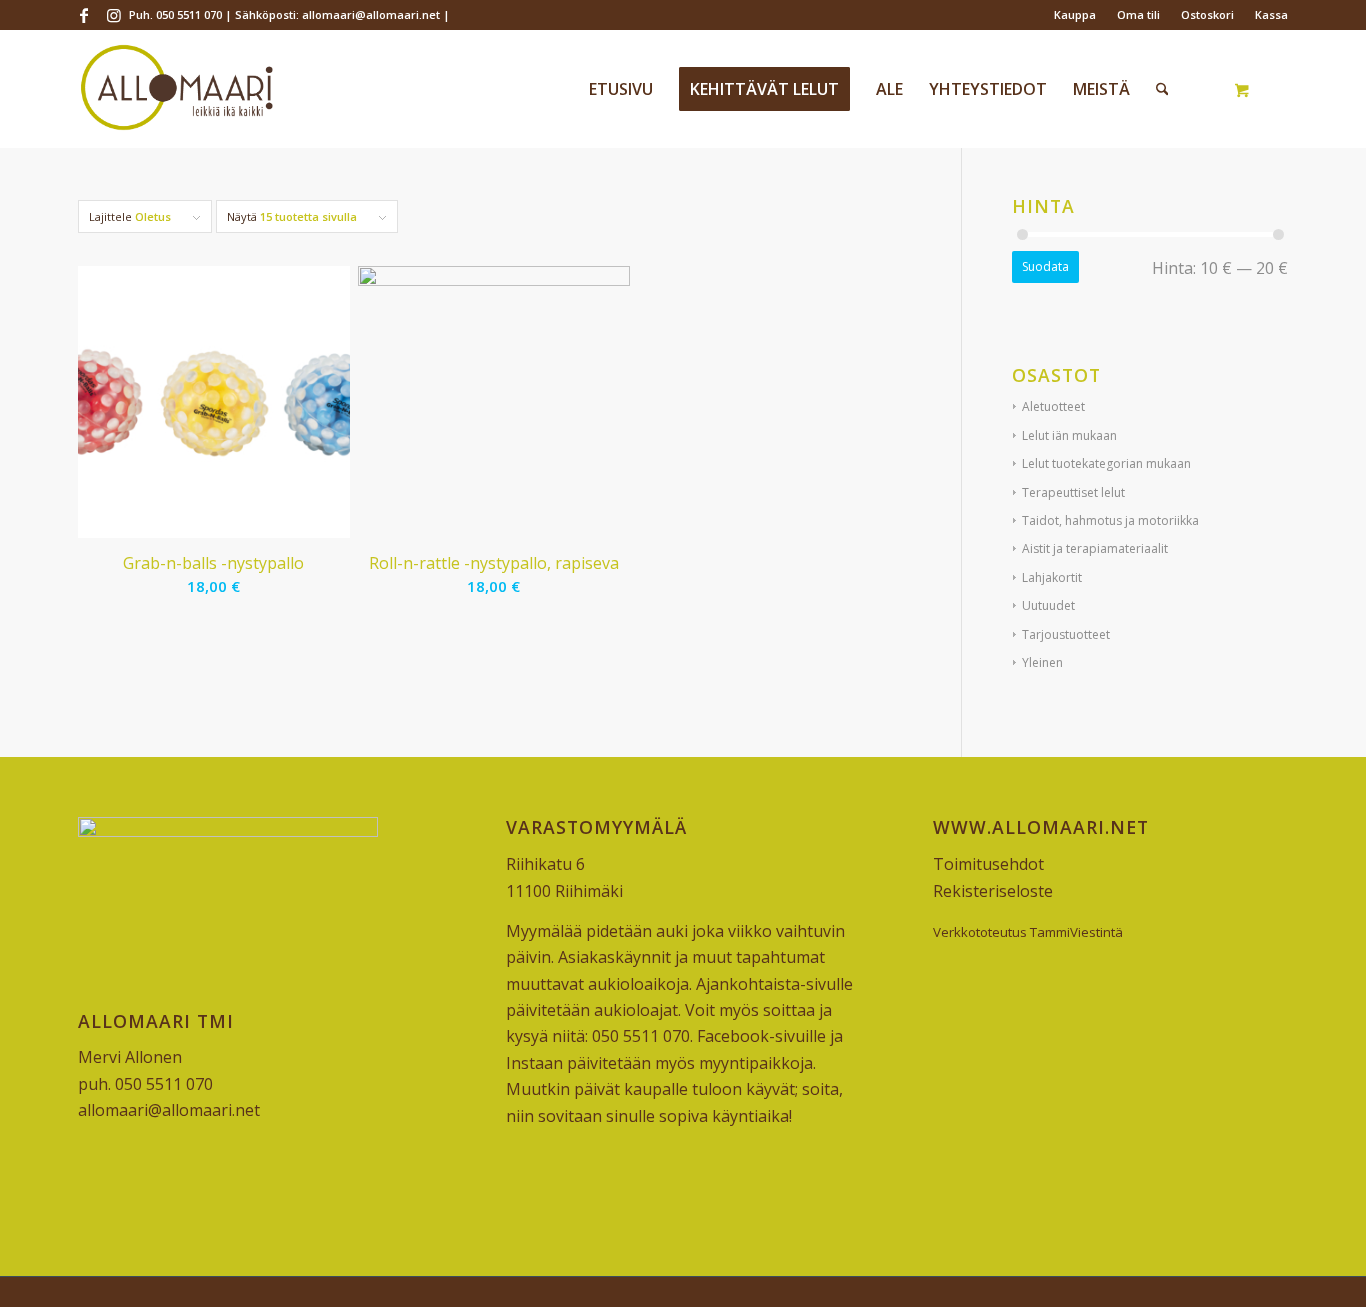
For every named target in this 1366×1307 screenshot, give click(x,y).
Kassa (1271, 14)
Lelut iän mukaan (1069, 435)
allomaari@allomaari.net (169, 1110)
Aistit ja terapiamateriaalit (1095, 548)
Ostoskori (1207, 14)
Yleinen (1042, 662)
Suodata (1045, 266)
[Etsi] (1162, 89)
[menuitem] (1075, 15)
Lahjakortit (1052, 577)
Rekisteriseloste (993, 891)
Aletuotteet (1053, 406)
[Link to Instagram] (114, 15)
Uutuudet (1048, 605)
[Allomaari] (176, 89)
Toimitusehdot (988, 864)
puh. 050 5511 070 (145, 1084)
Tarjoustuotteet (1066, 634)
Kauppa (1075, 14)
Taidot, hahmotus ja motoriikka (1110, 520)
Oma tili (1138, 14)
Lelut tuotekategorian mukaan (1106, 463)
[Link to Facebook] (83, 15)
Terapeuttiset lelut (1073, 492)
